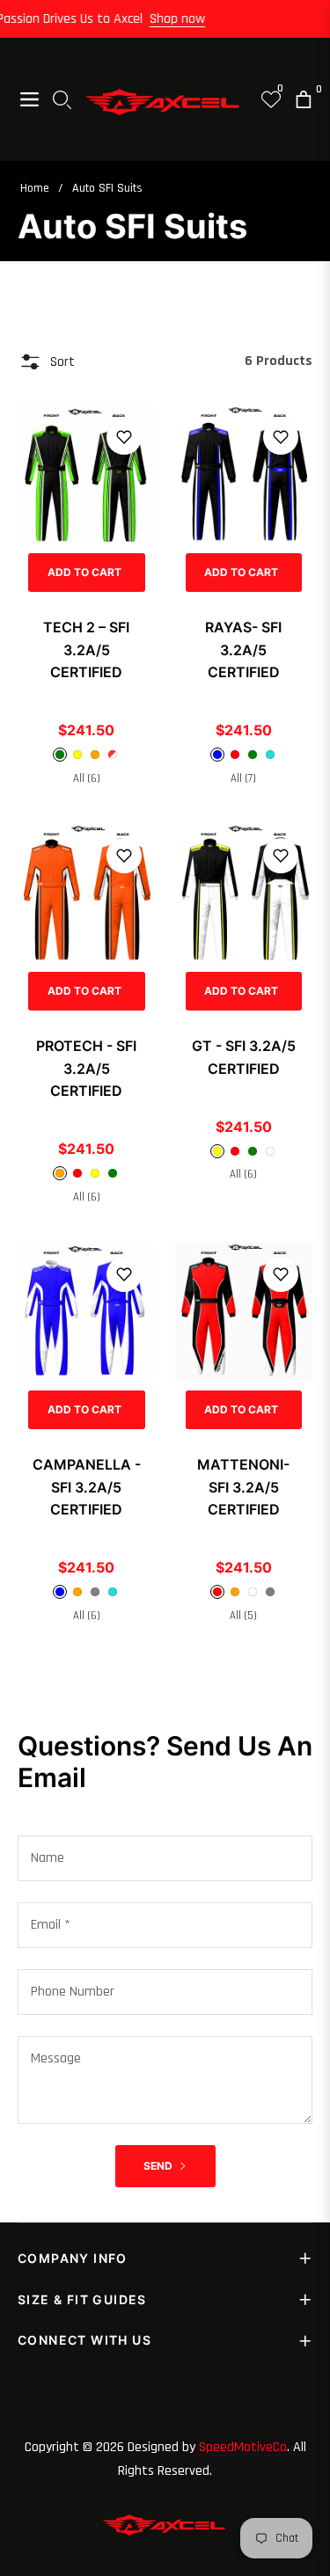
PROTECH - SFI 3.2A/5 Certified (86, 1068)
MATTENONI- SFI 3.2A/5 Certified (243, 1487)
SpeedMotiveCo (243, 2447)
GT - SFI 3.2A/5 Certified (244, 1057)
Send (159, 2166)
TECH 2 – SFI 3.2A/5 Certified (86, 649)
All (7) (243, 778)
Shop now (185, 19)
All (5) (243, 1616)
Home (35, 188)
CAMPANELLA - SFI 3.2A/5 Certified (87, 1487)
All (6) (87, 778)
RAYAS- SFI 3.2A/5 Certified (243, 649)
